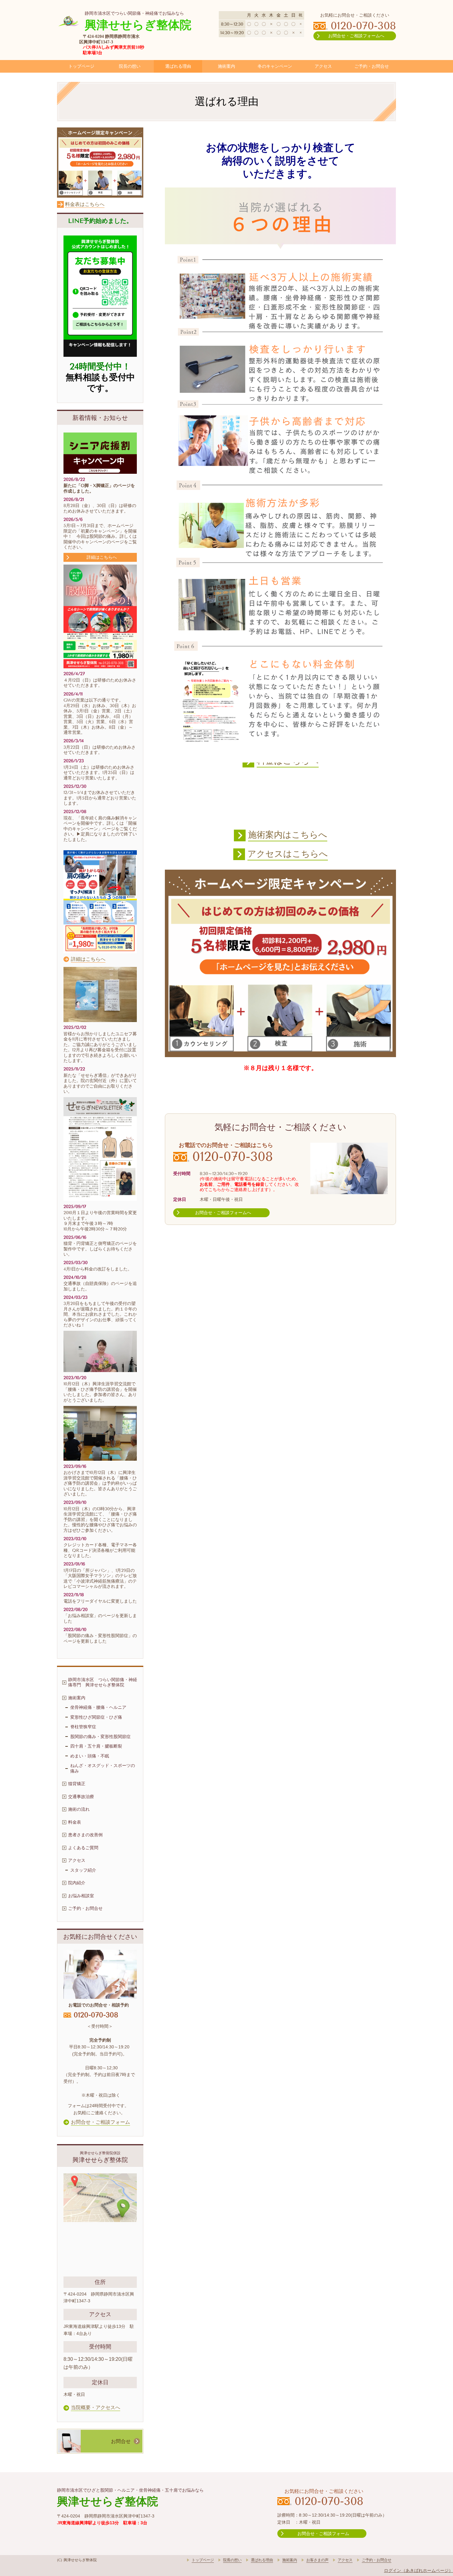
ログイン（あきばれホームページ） (418, 2570)
